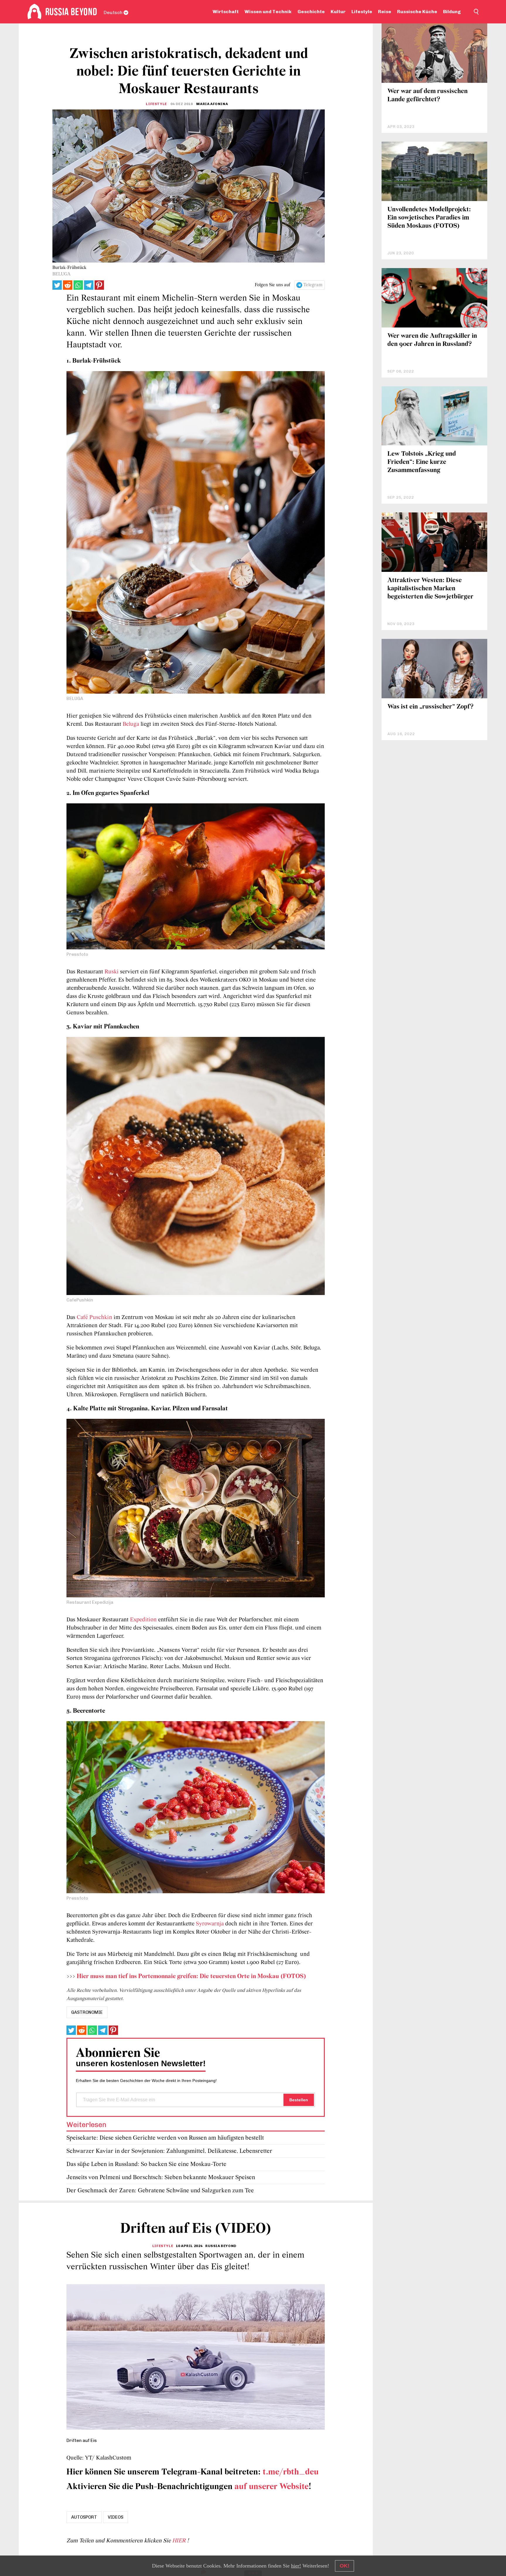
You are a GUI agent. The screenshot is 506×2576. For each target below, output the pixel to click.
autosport (84, 2517)
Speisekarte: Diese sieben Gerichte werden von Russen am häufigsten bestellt (165, 2138)
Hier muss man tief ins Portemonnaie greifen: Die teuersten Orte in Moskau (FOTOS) (191, 1976)
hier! (296, 2566)
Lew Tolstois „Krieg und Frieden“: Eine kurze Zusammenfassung (422, 462)
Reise (385, 12)
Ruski (112, 972)
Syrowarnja (211, 1924)
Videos (116, 2517)
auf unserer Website (272, 2487)
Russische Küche (417, 12)
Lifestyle (362, 12)
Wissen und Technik (268, 12)
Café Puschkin (94, 1318)
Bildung (452, 12)
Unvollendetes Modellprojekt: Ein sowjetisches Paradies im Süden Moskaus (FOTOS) (429, 218)
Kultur (338, 12)
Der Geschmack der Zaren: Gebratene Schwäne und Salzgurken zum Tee (160, 2191)
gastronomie (87, 2012)
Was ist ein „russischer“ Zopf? (430, 707)
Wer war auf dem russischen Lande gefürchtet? (428, 96)
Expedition (144, 1620)
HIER (180, 2541)
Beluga (132, 724)
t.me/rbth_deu (291, 2472)
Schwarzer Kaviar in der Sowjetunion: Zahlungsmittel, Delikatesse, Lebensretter (169, 2151)
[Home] (34, 12)
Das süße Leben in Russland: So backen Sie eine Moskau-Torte (146, 2164)
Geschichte (311, 12)
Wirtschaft (226, 12)
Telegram (313, 285)
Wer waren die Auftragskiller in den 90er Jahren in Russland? (432, 340)
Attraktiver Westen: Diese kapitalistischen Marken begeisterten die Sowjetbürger (430, 589)
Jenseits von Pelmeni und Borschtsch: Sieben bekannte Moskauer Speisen (161, 2178)
